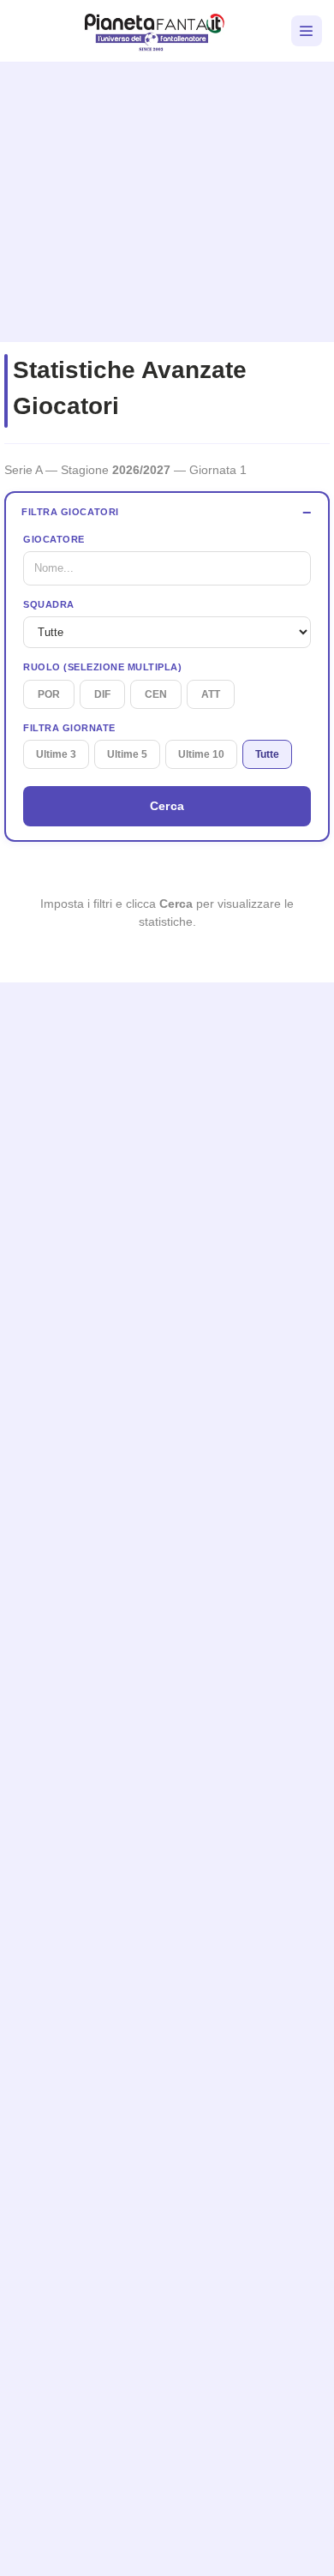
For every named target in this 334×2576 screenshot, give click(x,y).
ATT (211, 694)
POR (49, 694)
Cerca (167, 806)
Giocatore (54, 539)
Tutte (267, 754)
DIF (102, 694)
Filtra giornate (69, 728)
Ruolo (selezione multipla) (102, 667)
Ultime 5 (127, 754)
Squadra (49, 604)
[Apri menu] (307, 31)
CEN (156, 694)
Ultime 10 (201, 754)
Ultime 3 (56, 754)
